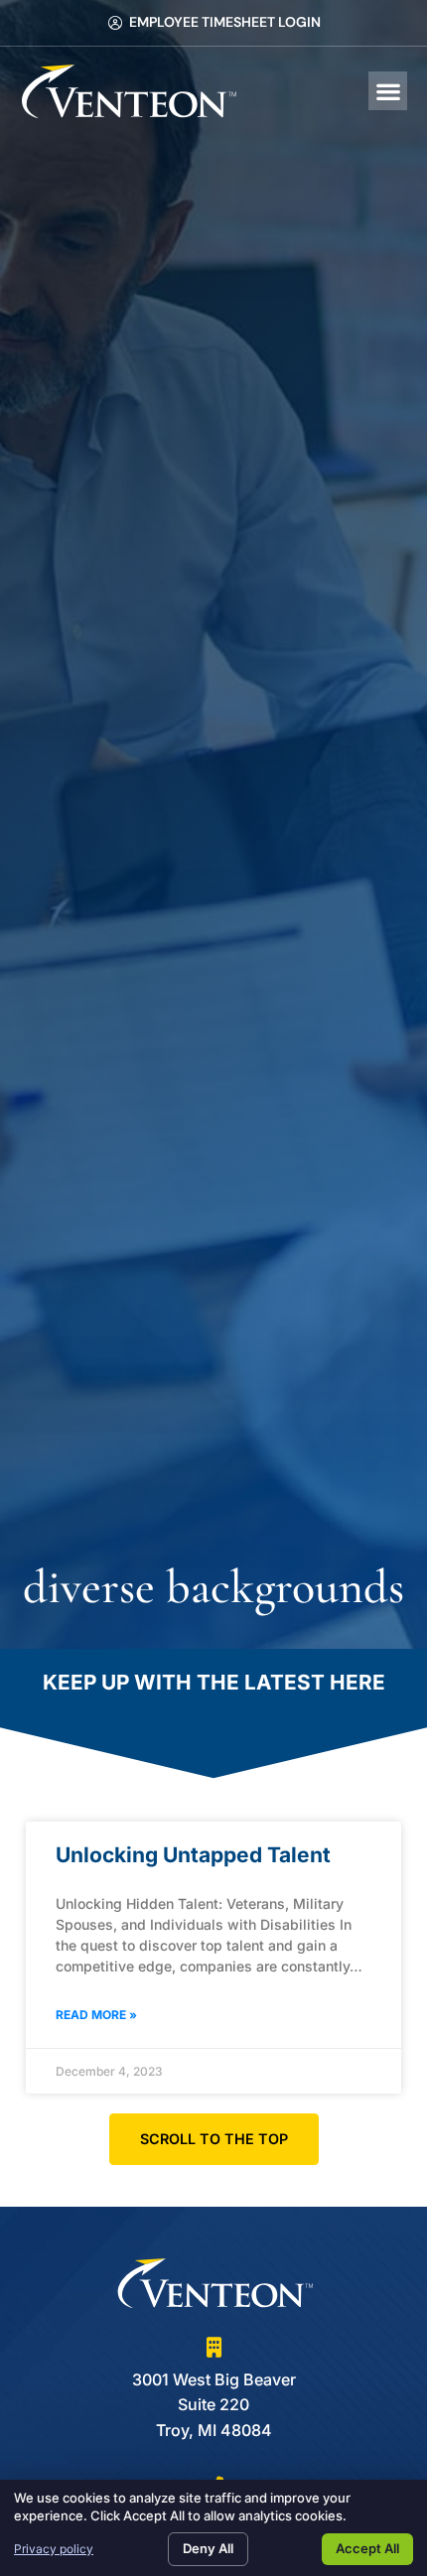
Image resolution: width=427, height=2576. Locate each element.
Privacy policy (54, 2549)
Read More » (96, 2015)
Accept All (367, 2548)
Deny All (208, 2548)
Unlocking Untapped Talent (193, 1855)
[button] (388, 91)
